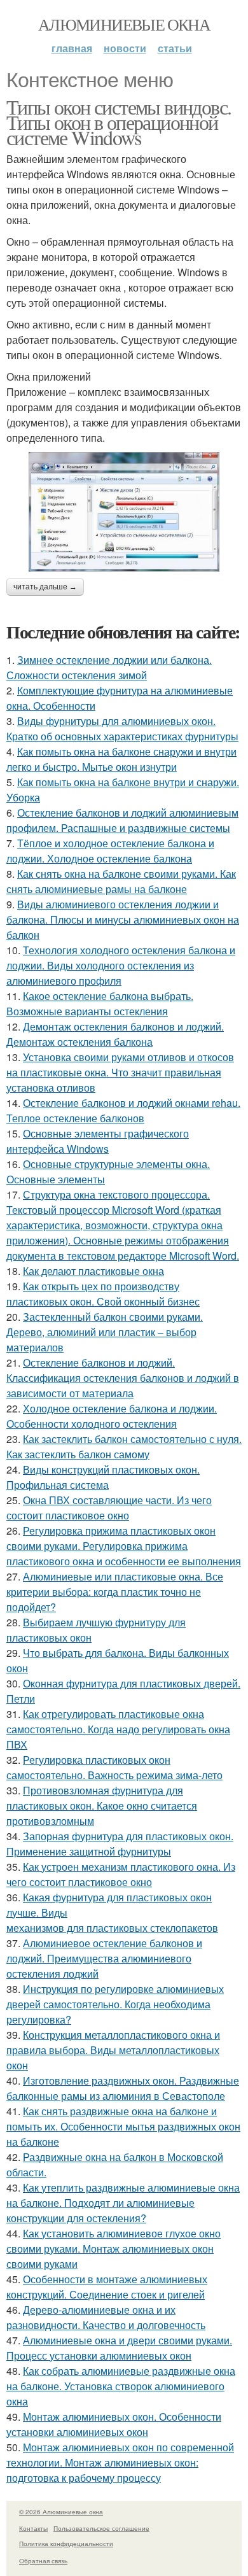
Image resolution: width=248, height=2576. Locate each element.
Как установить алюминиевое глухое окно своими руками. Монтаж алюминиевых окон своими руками (114, 2249)
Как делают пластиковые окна (93, 1271)
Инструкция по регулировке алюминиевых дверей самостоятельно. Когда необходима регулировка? (115, 2004)
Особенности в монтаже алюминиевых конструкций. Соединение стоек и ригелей (107, 2287)
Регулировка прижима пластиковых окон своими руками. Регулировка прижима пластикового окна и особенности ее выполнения (124, 1546)
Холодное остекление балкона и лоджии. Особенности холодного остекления (112, 1416)
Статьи (175, 48)
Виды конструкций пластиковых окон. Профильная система (103, 1477)
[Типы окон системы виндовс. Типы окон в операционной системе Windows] (124, 512)
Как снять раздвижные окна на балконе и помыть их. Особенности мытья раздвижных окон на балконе (123, 2126)
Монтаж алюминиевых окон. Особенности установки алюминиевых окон (114, 2424)
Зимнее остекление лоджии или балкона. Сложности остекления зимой (109, 667)
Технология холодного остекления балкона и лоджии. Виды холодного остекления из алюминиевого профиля (121, 965)
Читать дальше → (45, 587)
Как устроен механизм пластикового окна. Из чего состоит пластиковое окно (121, 1874)
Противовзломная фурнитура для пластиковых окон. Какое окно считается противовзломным (102, 1805)
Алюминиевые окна (124, 24)
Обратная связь (43, 2561)
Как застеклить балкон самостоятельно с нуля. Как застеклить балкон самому (124, 1446)
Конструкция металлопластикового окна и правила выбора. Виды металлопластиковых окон (113, 2050)
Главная (72, 48)
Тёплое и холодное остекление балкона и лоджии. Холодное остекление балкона (110, 851)
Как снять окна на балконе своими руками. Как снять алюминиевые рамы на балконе (121, 881)
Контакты (33, 2528)
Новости (125, 48)
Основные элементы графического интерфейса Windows (98, 1141)
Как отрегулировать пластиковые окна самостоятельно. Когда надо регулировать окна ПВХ (118, 1729)
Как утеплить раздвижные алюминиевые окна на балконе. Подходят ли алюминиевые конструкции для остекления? (123, 2203)
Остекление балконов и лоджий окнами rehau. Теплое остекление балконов (123, 1110)
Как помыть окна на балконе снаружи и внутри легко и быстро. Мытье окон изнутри (121, 759)
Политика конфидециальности (66, 2544)
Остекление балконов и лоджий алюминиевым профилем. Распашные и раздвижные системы (122, 820)
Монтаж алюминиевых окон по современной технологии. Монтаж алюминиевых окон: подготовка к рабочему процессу (120, 2462)
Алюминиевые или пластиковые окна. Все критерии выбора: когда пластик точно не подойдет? (115, 1592)
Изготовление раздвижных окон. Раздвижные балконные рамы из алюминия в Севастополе (123, 2088)
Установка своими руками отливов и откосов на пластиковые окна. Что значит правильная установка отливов (120, 1072)
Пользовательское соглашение (101, 2528)
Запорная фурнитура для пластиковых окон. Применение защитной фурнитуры (120, 1844)
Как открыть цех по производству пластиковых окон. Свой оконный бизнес (103, 1294)
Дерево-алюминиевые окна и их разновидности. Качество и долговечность (106, 2317)
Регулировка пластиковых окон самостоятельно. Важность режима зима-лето (114, 1767)
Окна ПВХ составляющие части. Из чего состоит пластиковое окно (109, 1508)
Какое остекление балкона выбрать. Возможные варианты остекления (100, 1003)
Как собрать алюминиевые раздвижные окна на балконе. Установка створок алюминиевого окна (121, 2386)
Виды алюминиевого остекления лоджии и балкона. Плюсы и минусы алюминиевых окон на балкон (123, 919)
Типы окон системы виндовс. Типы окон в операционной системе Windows (119, 122)
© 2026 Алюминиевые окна (61, 2512)
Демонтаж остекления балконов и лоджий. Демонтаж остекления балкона (115, 1034)
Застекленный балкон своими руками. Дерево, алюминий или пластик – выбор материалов (105, 1332)
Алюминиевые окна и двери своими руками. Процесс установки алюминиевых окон (119, 2348)
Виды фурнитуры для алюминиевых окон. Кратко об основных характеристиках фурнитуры (122, 728)
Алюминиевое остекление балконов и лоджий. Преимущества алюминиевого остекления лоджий (104, 1958)
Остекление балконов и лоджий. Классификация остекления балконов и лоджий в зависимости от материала (123, 1378)
